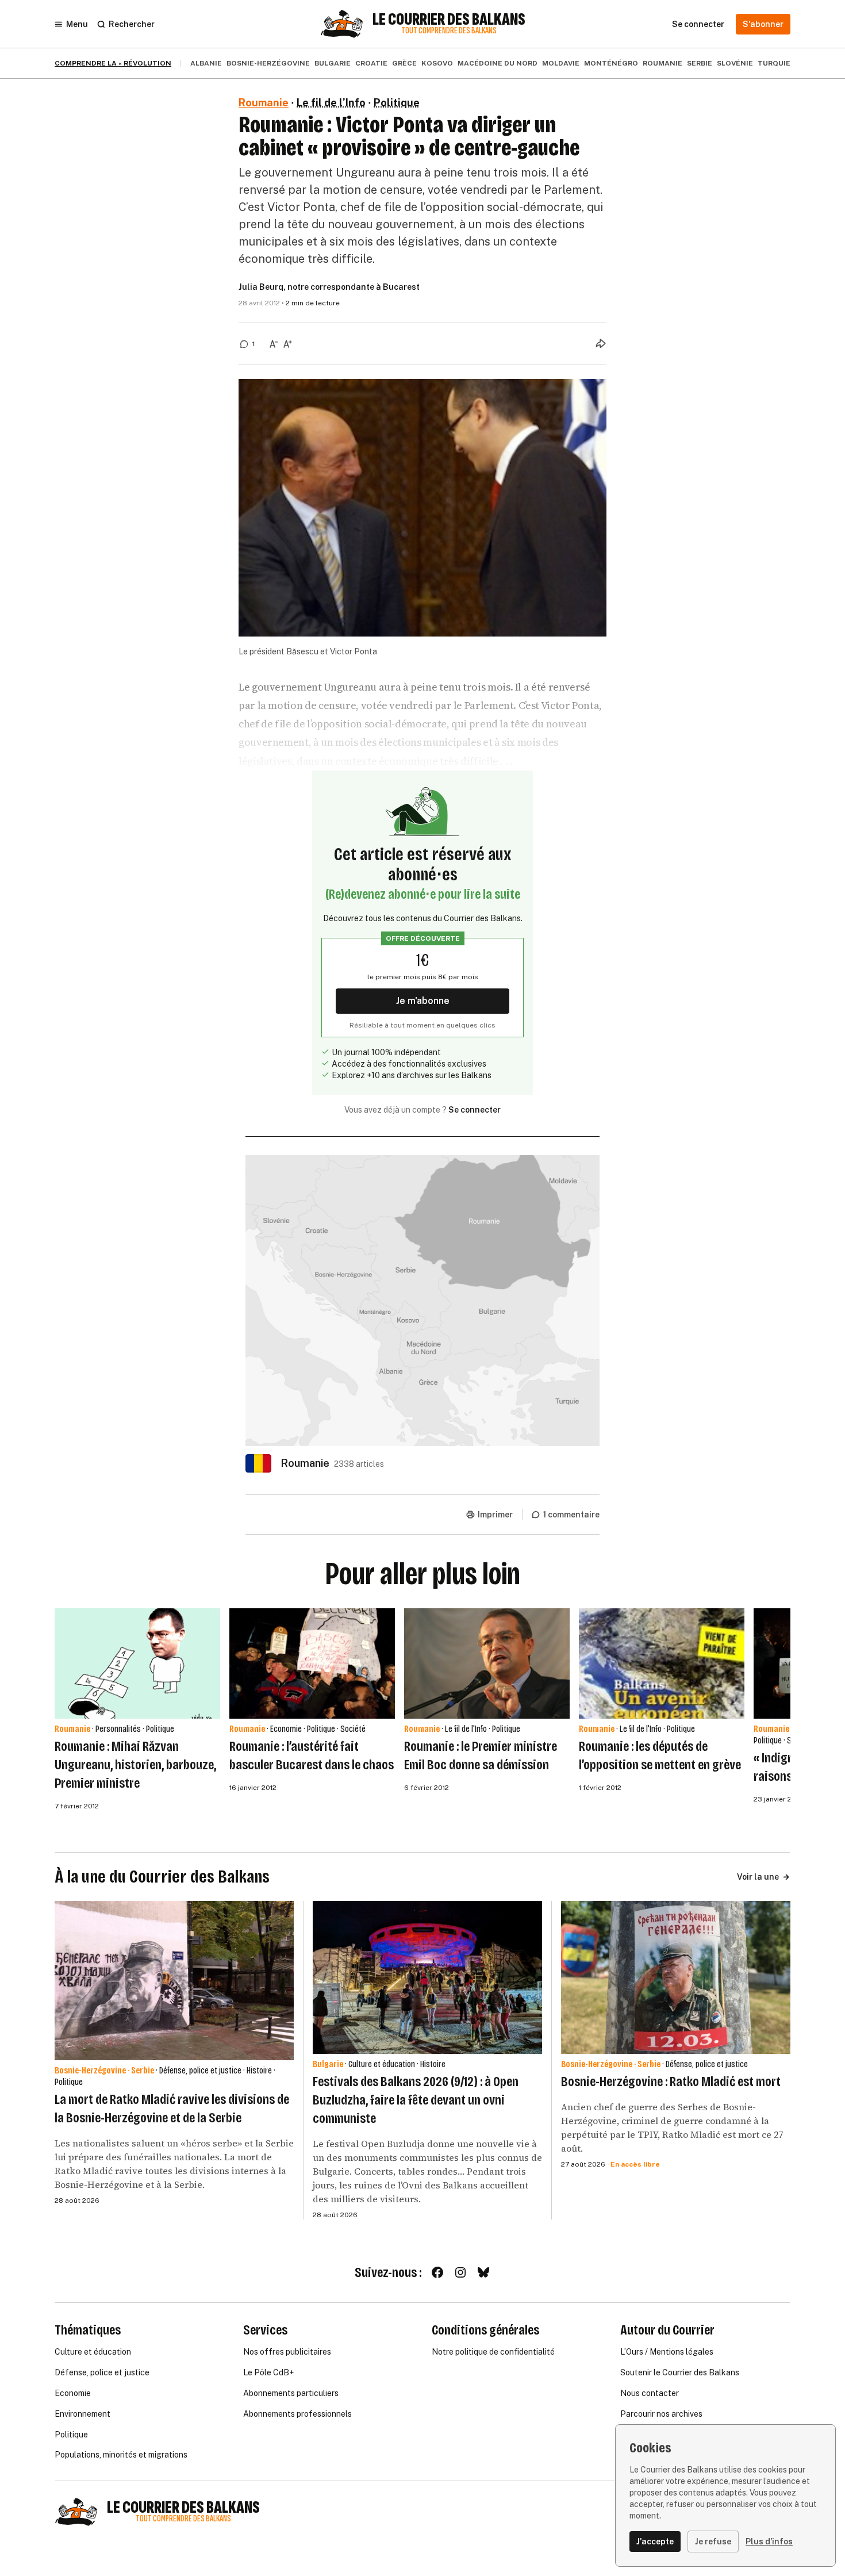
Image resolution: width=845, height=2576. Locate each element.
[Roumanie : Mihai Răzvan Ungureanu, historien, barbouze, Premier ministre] (137, 1663)
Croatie (371, 63)
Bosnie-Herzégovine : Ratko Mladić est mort (671, 2081)
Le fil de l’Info (331, 103)
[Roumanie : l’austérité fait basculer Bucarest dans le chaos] (312, 1663)
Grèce (404, 63)
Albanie (206, 63)
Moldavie (561, 63)
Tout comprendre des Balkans (449, 31)
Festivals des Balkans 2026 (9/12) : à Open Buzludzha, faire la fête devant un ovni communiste (416, 2100)
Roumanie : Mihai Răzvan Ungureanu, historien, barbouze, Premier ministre (135, 1765)
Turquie (774, 63)
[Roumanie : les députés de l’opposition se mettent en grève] (662, 1663)
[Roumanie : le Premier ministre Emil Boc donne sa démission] (487, 1663)
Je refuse (713, 2541)
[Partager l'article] (601, 343)
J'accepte (655, 2541)
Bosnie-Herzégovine (268, 63)
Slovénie (735, 63)
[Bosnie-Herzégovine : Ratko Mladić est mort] (676, 1977)
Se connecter (475, 1110)
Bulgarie (333, 63)
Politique (397, 103)
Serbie (700, 63)
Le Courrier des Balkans (449, 20)
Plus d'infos (769, 2541)
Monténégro (611, 63)
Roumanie (662, 63)
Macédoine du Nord (498, 63)
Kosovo (437, 63)
